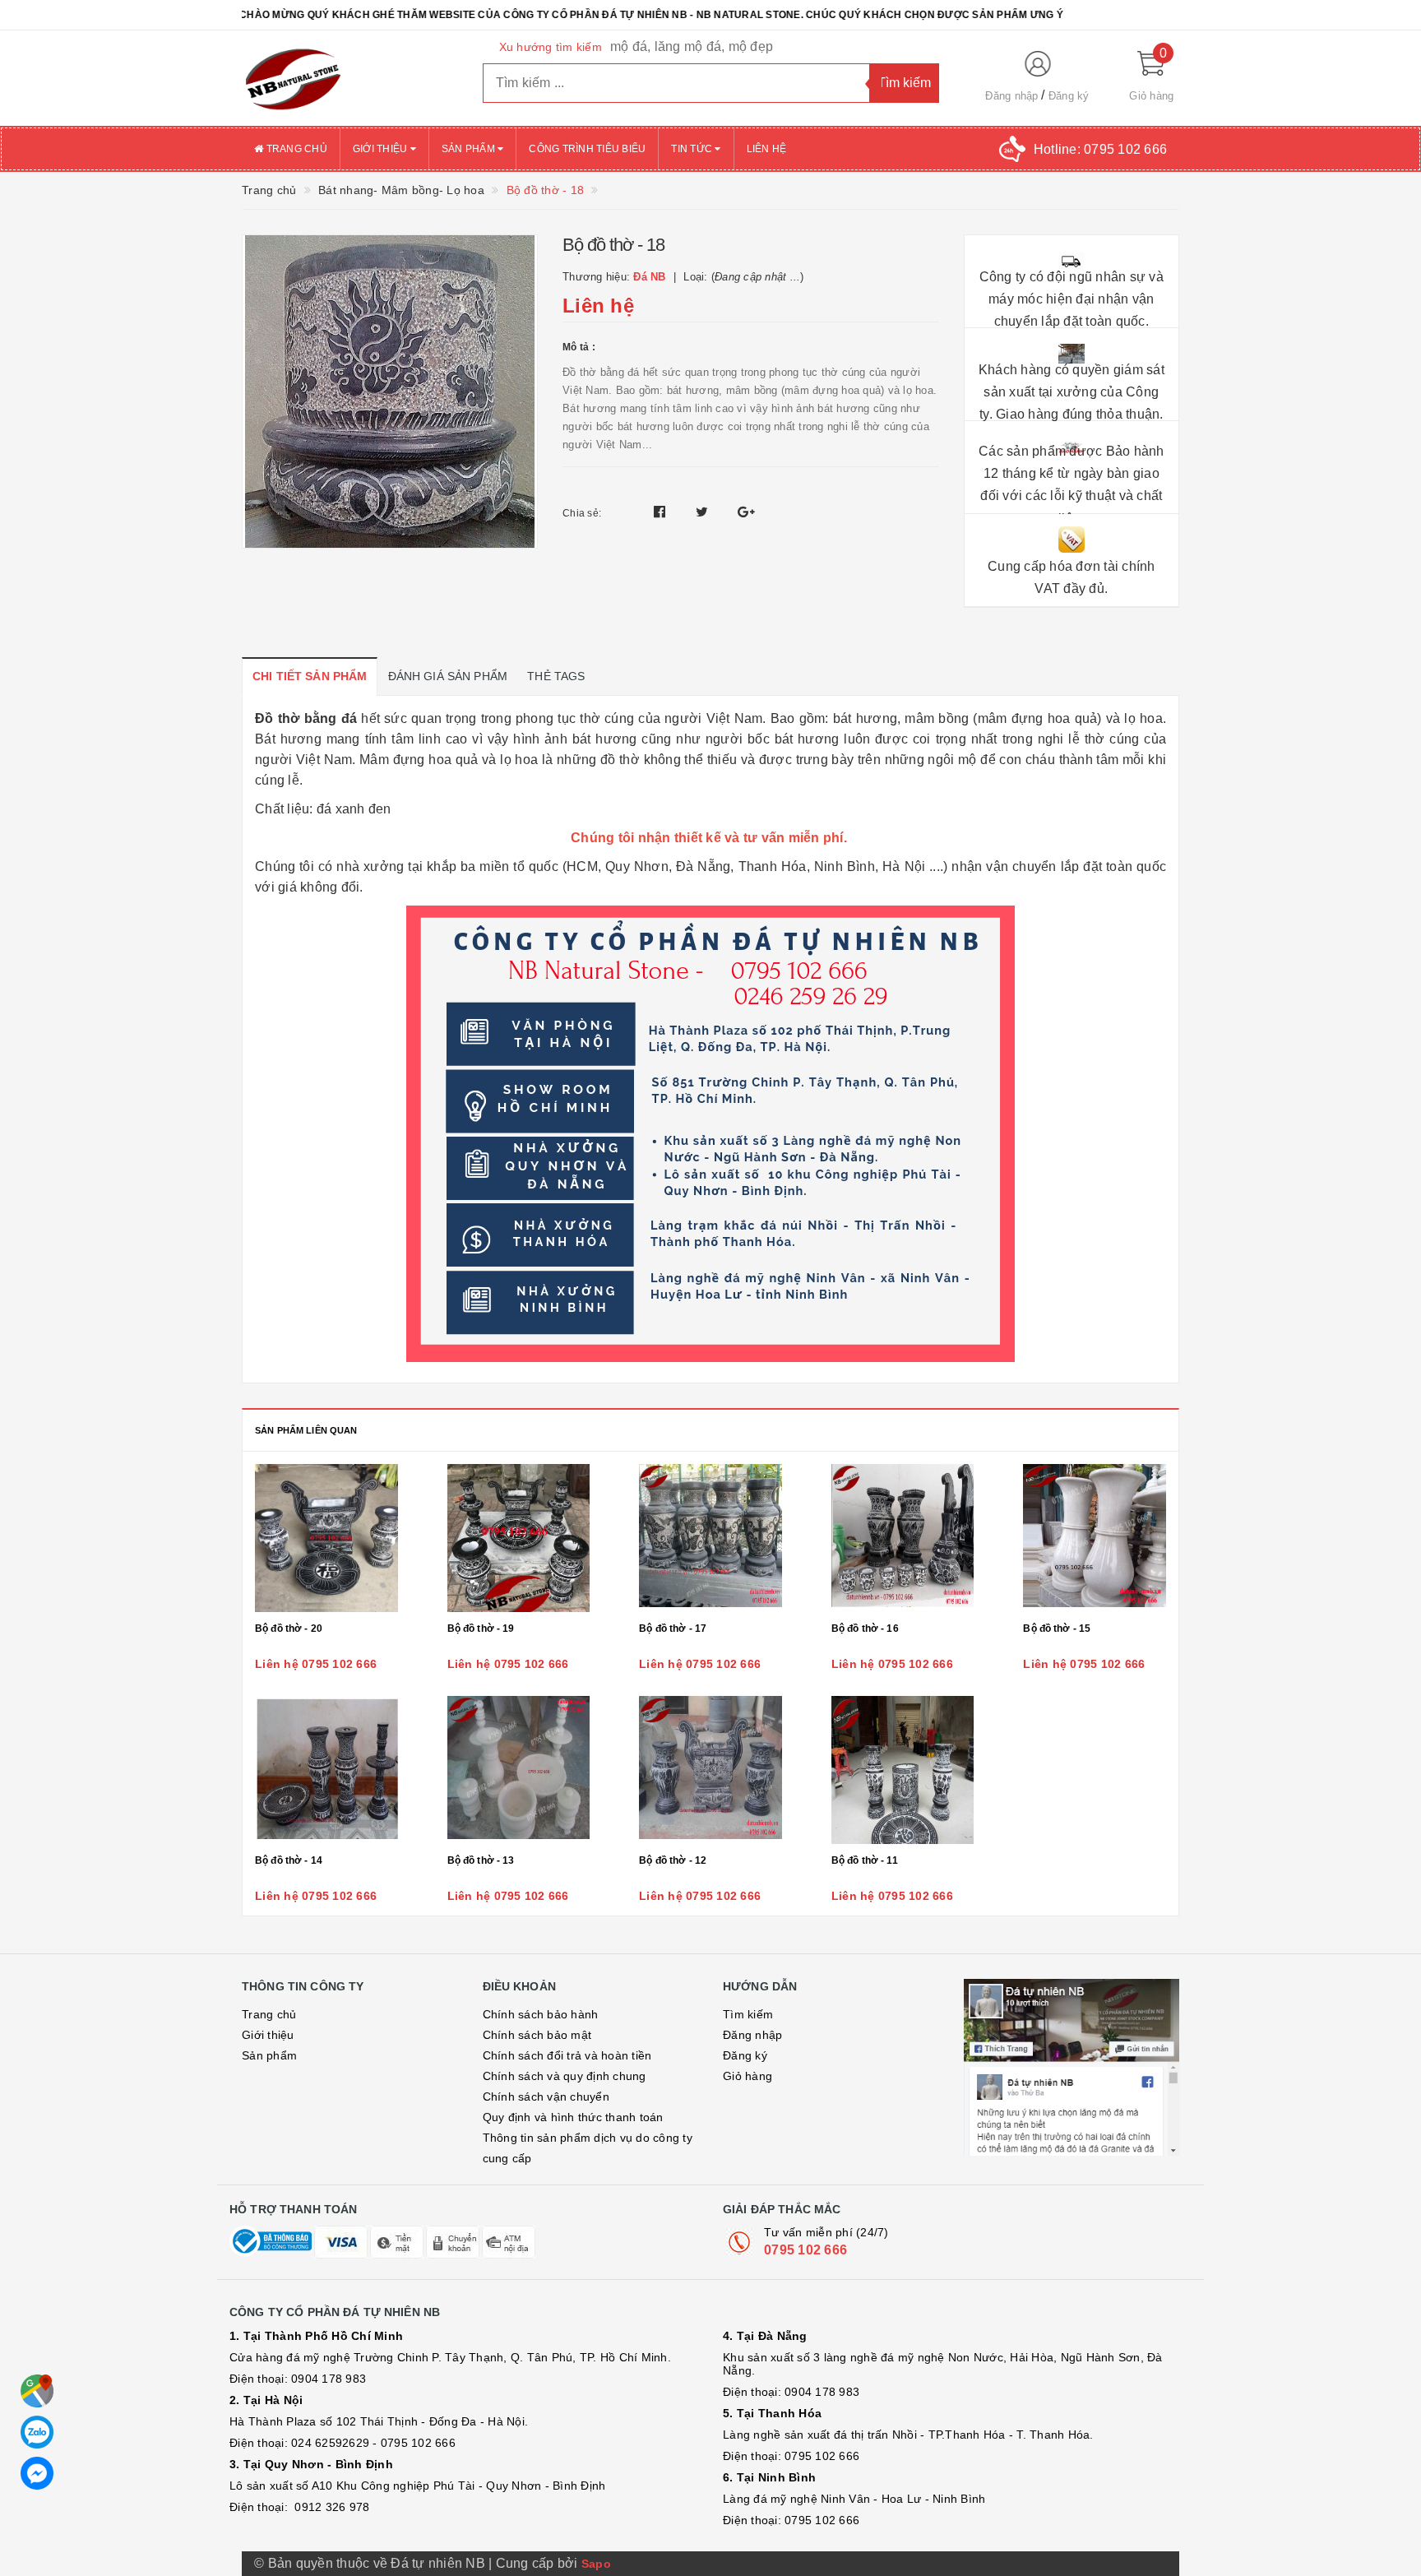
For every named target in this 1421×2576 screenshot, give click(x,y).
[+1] (746, 512)
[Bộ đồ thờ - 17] (710, 1538)
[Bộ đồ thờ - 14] (326, 1770)
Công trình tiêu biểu (587, 149)
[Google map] (37, 2391)
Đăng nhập (1011, 96)
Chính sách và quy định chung (565, 2076)
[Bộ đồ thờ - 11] (903, 1770)
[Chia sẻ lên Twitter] (704, 512)
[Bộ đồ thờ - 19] (519, 1538)
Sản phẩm (470, 149)
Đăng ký (1069, 96)
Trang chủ (295, 149)
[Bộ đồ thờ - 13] (519, 1770)
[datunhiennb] (350, 78)
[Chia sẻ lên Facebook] (662, 512)
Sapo (596, 2564)
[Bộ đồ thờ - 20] (326, 1538)
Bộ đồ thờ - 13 (481, 1860)
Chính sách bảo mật (537, 2035)
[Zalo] (37, 2432)
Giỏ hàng (748, 2076)
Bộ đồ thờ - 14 (289, 1860)
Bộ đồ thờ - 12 (673, 1860)
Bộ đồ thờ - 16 (865, 1629)
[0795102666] (37, 2473)
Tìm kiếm (748, 2014)
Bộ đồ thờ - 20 (289, 1629)
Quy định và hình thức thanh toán (573, 2117)
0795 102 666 (805, 2250)
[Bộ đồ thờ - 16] (903, 1538)
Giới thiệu (382, 149)
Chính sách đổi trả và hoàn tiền (567, 2055)
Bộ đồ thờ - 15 (1057, 1629)
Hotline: (1100, 149)
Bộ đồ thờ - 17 (673, 1629)
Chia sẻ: (582, 513)
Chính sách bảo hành (541, 2014)
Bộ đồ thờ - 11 (865, 1860)
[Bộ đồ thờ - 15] (1095, 1538)
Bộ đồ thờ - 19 (481, 1629)
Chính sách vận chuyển (546, 2096)
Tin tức (693, 149)
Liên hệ (767, 149)
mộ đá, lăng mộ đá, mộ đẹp (692, 46)
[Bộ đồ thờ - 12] (710, 1770)
